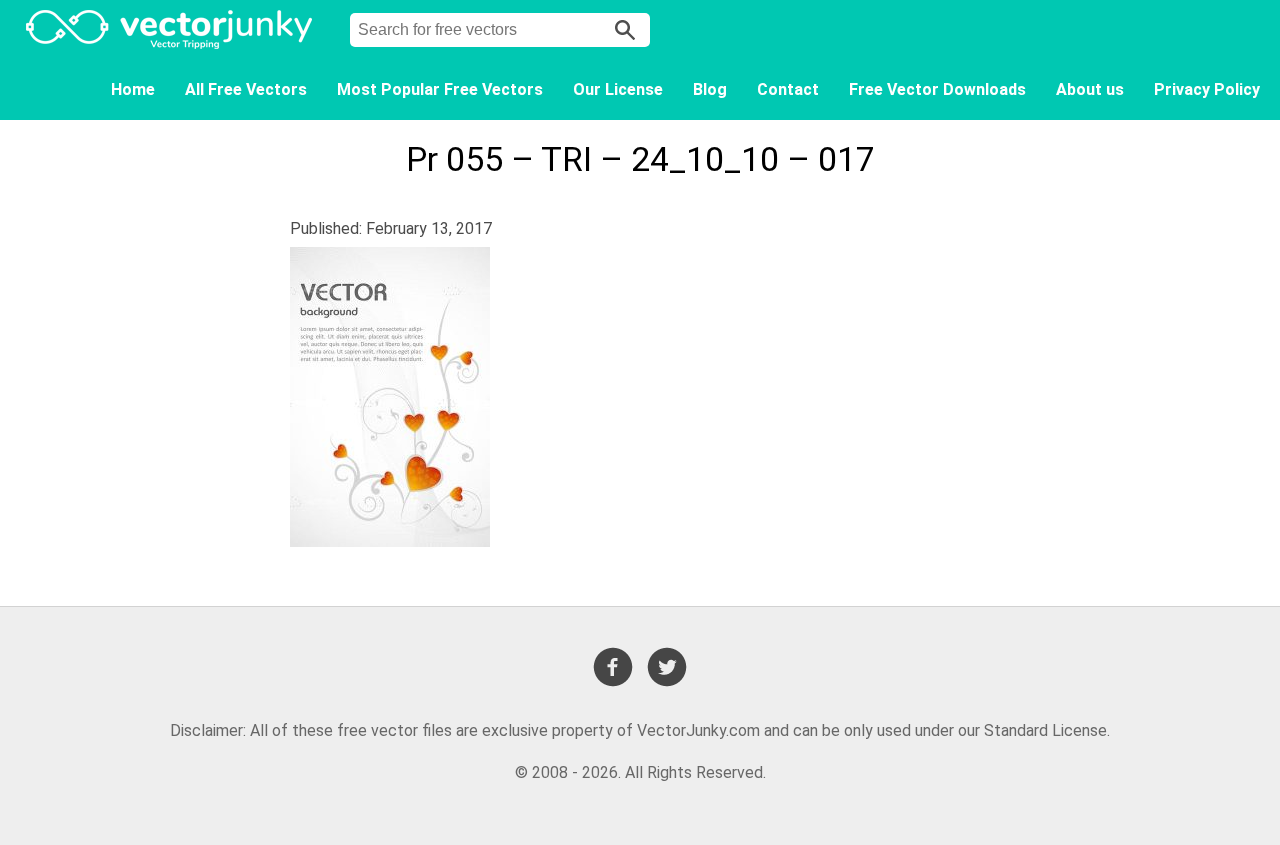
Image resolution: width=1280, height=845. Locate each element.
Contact (788, 89)
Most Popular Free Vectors (440, 89)
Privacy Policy (1207, 89)
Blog (710, 89)
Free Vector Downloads (937, 89)
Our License (618, 89)
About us (1090, 89)
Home (133, 89)
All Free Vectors (246, 89)
